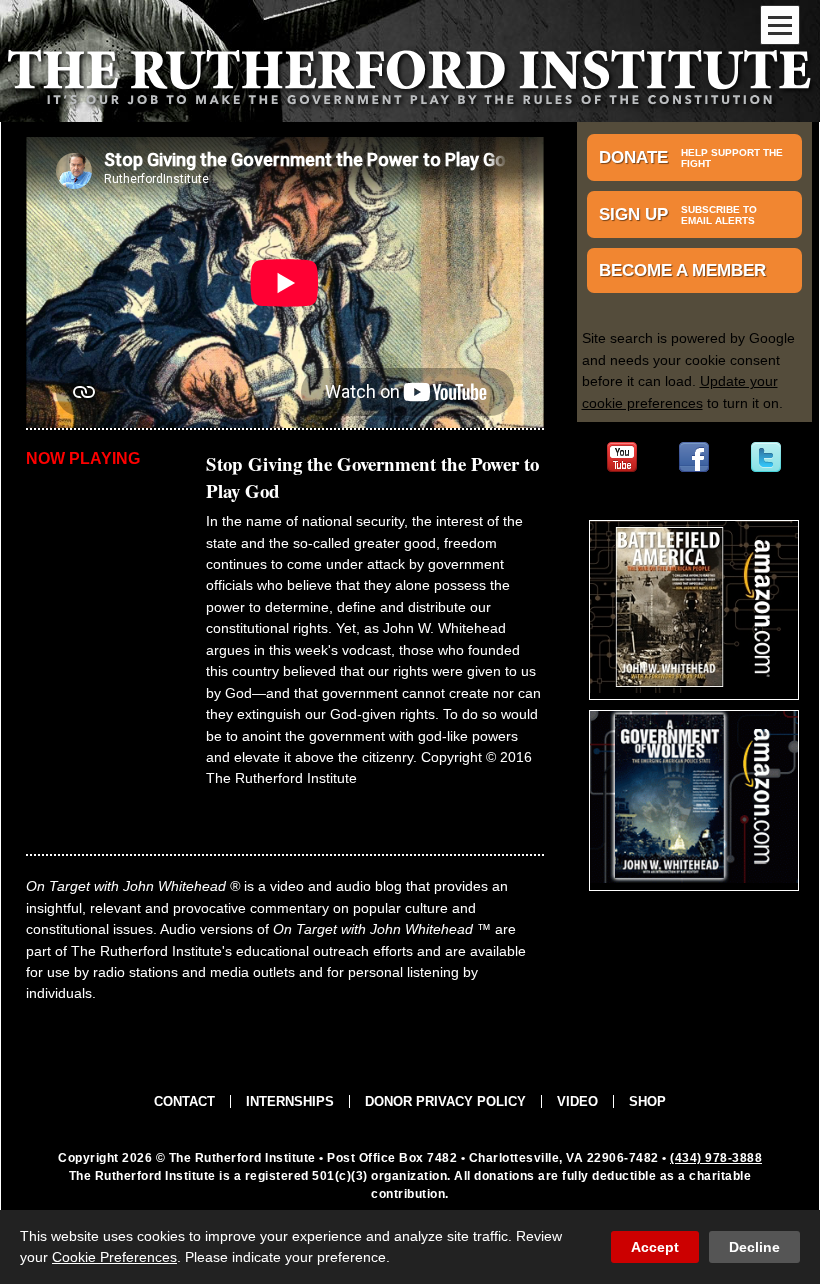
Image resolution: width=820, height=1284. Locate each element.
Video (577, 1101)
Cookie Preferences (114, 1257)
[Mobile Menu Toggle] (780, 25)
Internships (290, 1101)
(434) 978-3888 (716, 1158)
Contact (184, 1101)
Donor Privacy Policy (445, 1101)
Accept (655, 1247)
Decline (754, 1247)
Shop (647, 1101)
